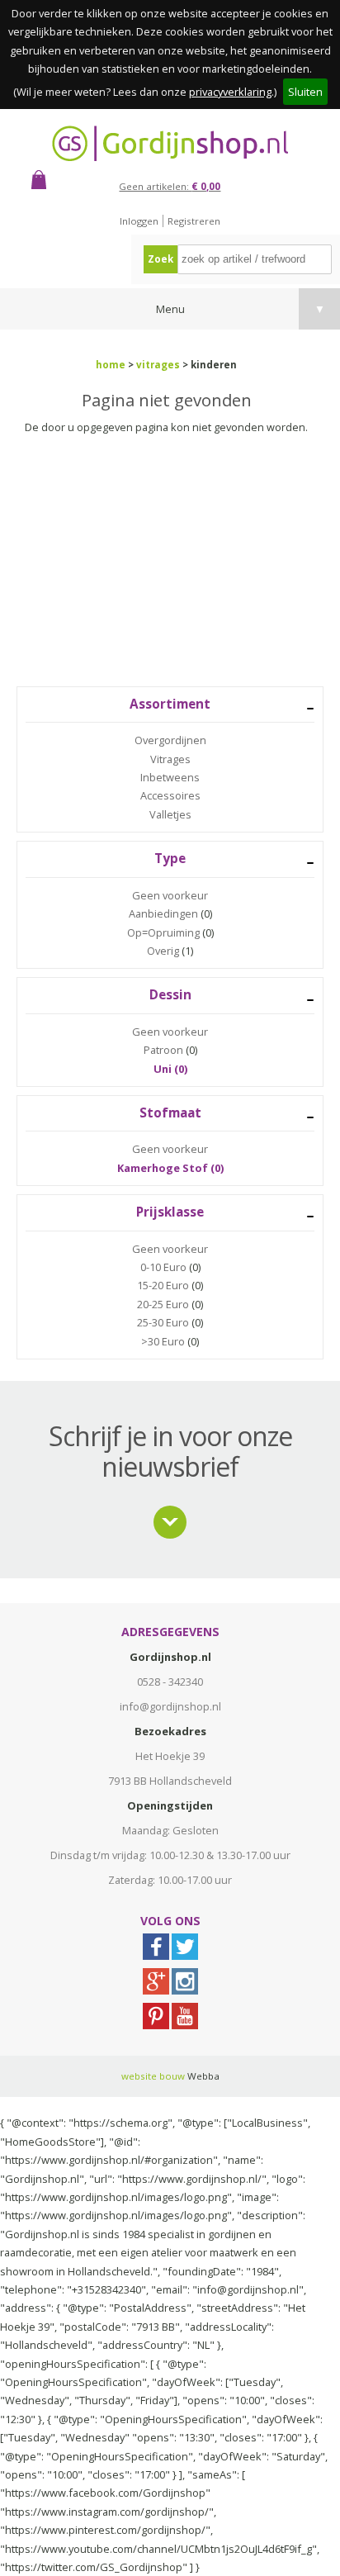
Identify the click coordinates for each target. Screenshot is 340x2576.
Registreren (194, 221)
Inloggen (139, 221)
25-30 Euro (163, 1322)
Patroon (163, 1050)
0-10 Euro (163, 1267)
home (111, 365)
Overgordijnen (170, 740)
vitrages (158, 365)
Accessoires (170, 795)
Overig (163, 951)
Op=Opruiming (163, 932)
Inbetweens (170, 777)
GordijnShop (170, 143)
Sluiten (305, 92)
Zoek (161, 259)
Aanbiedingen (163, 913)
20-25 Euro (163, 1304)
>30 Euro (163, 1341)
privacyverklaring (230, 92)
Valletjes (170, 814)
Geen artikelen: (170, 186)
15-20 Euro (163, 1285)
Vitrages (170, 759)
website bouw (153, 2076)
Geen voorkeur (170, 895)
